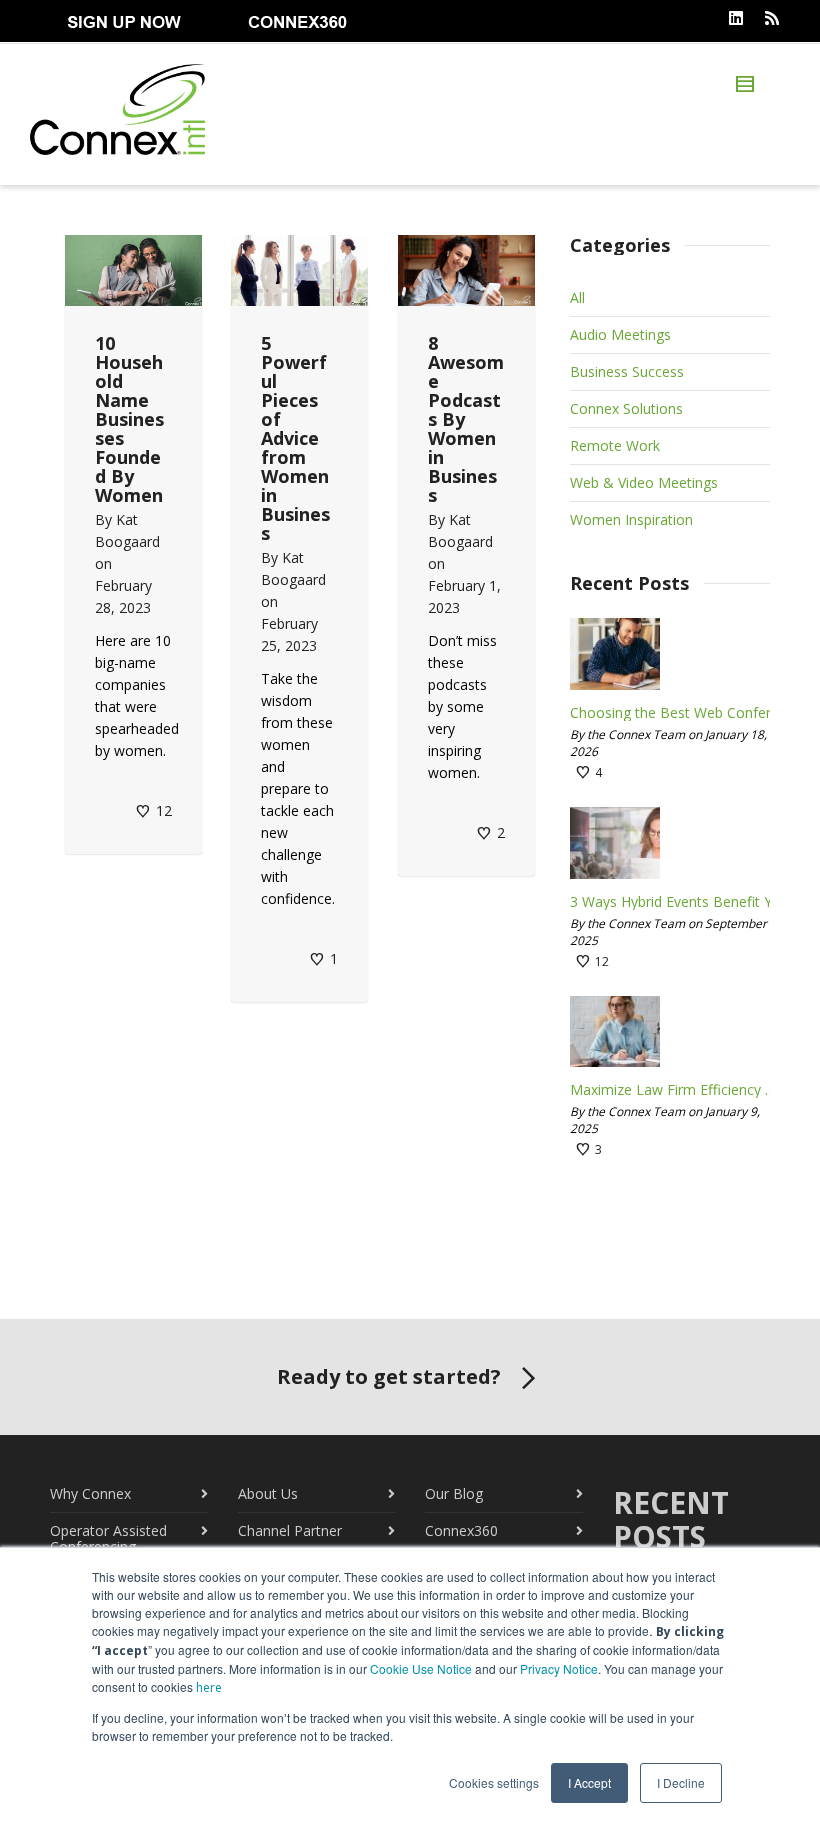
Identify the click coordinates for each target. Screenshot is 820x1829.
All (577, 297)
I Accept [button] (589, 1782)
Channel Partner (290, 1530)
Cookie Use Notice (421, 1668)
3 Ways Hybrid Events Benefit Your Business (677, 902)
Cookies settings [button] (494, 1782)
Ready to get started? (389, 1376)
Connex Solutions (626, 408)
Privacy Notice (559, 1668)
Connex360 (461, 1530)
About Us (268, 1493)
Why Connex (90, 1493)
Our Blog (454, 1493)
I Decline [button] (681, 1782)
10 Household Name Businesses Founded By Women (129, 419)
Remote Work (615, 445)
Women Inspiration (631, 519)
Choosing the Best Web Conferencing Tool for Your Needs (677, 713)
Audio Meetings (620, 334)
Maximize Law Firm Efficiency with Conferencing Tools (677, 1090)
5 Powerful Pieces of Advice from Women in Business (295, 438)
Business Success (627, 371)
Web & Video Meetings (644, 482)
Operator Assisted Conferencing (108, 1538)
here (209, 1687)
